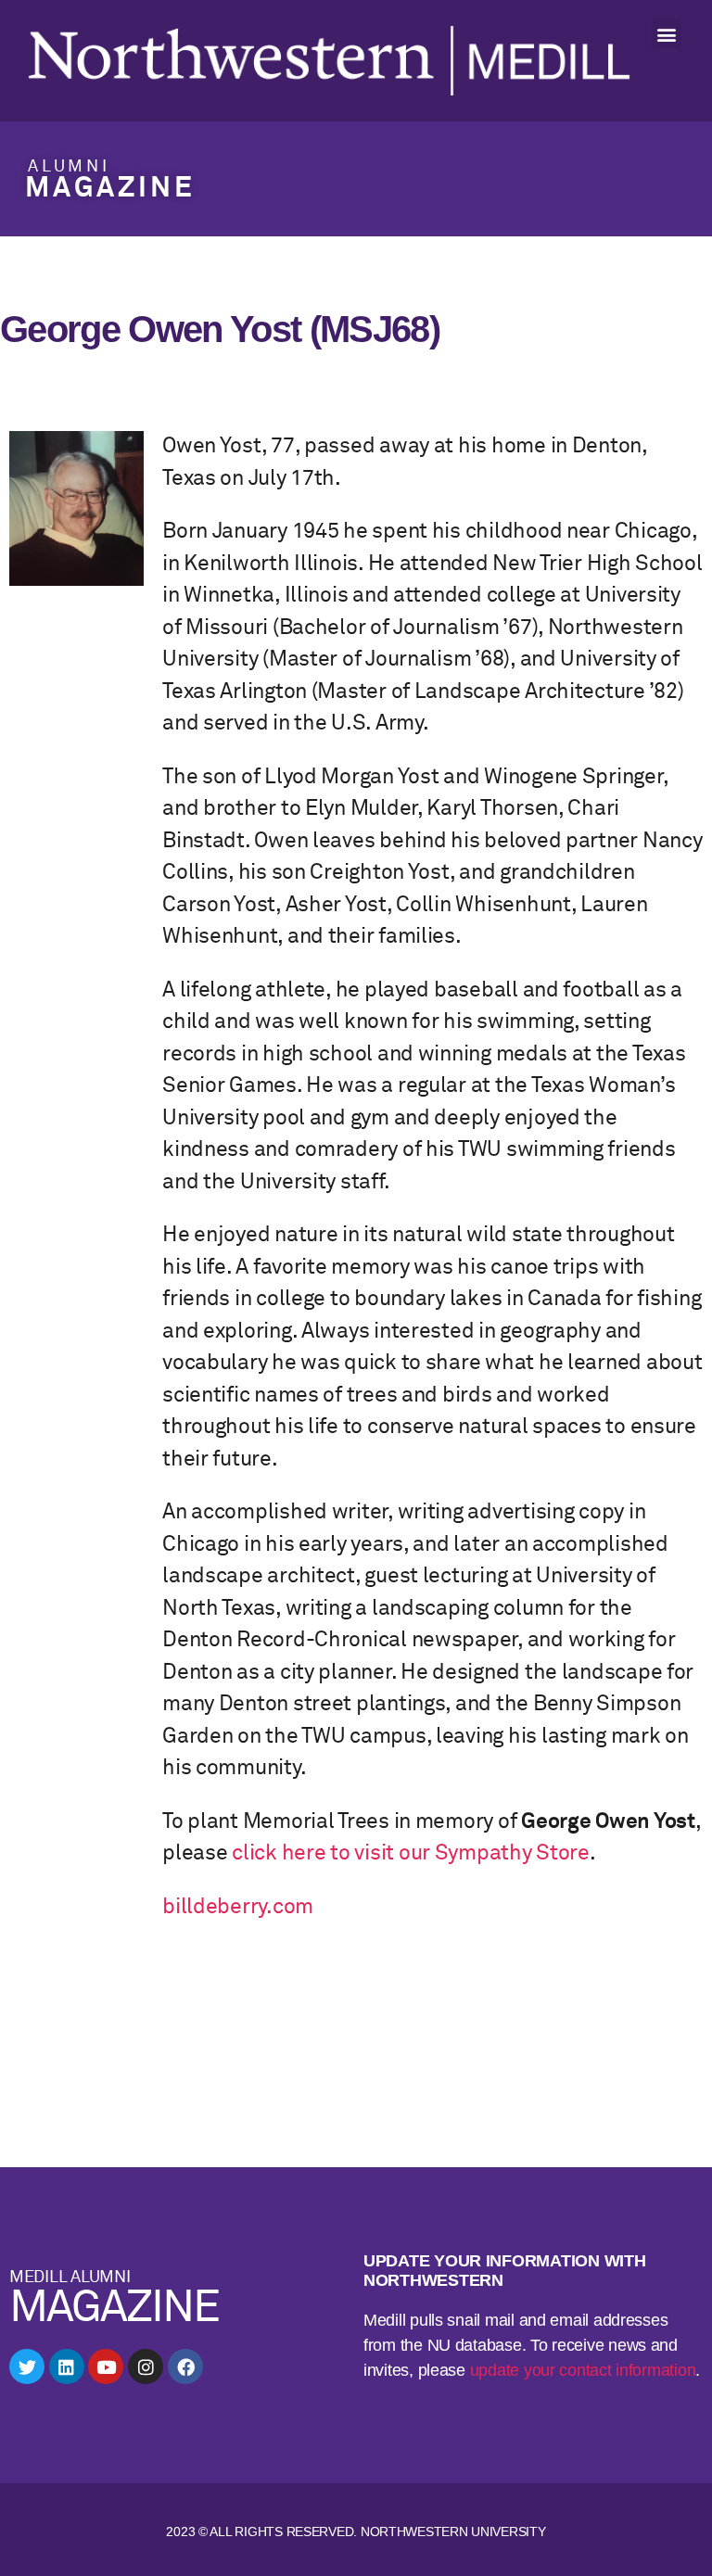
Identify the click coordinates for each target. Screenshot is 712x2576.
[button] (667, 34)
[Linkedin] (67, 2367)
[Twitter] (27, 2367)
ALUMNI (69, 167)
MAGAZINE (110, 189)
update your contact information (583, 2370)
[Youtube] (106, 2367)
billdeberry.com (238, 1907)
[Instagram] (146, 2367)
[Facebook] (185, 2367)
